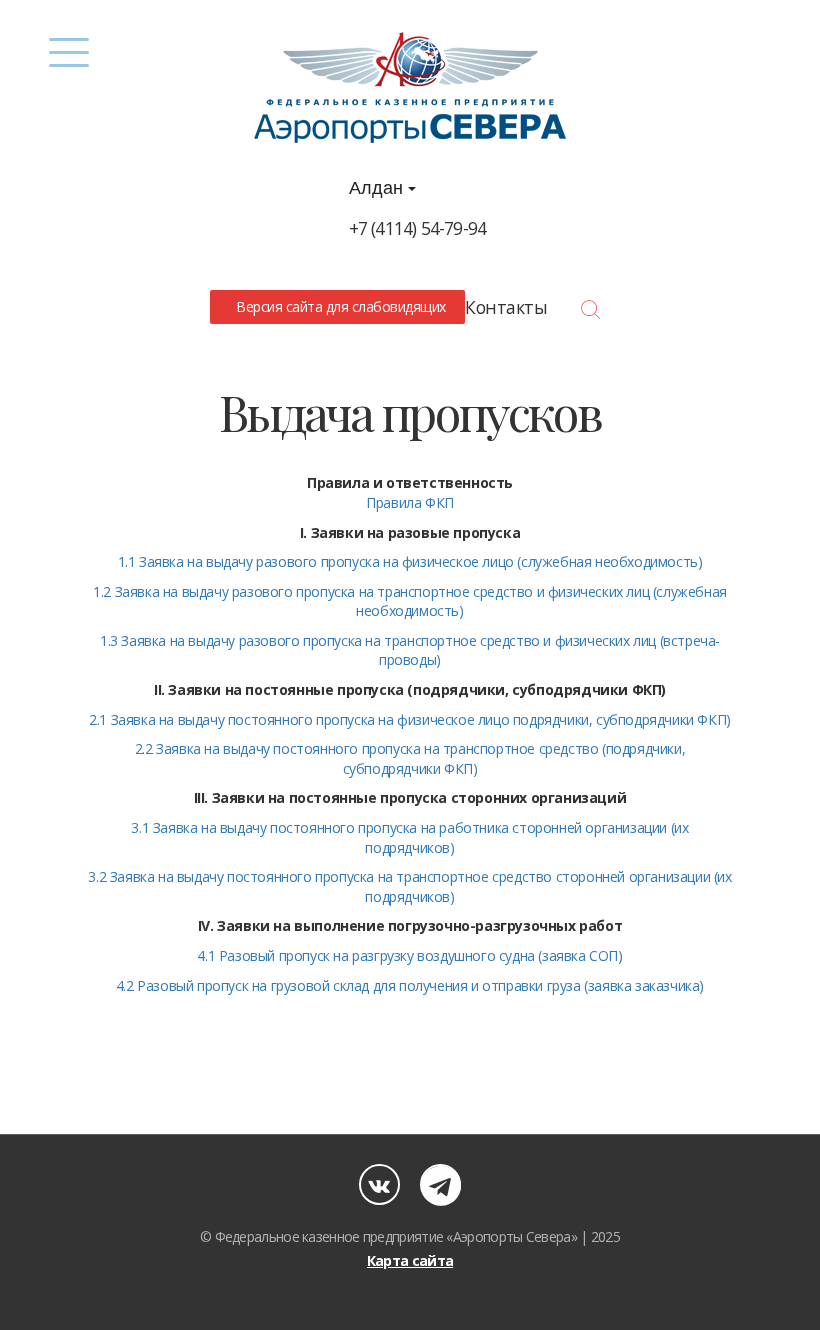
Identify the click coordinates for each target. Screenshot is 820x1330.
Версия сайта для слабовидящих (338, 306)
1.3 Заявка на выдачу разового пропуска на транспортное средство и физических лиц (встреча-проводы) (410, 650)
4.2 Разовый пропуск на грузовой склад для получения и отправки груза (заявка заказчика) (410, 985)
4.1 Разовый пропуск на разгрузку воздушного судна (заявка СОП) (409, 955)
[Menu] (68, 52)
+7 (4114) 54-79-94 (418, 228)
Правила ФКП (410, 502)
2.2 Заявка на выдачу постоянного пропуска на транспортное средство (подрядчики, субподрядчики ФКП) (410, 758)
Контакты (506, 307)
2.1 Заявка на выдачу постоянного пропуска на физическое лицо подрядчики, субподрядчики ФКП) (410, 719)
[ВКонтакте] (379, 1184)
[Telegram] (440, 1184)
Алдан (378, 188)
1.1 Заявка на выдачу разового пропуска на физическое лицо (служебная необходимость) (410, 561)
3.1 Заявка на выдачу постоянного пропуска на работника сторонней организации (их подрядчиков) (409, 837)
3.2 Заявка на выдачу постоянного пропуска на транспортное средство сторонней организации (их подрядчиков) (409, 886)
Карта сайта (410, 1260)
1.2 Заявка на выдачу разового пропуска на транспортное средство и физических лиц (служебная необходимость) (410, 601)
